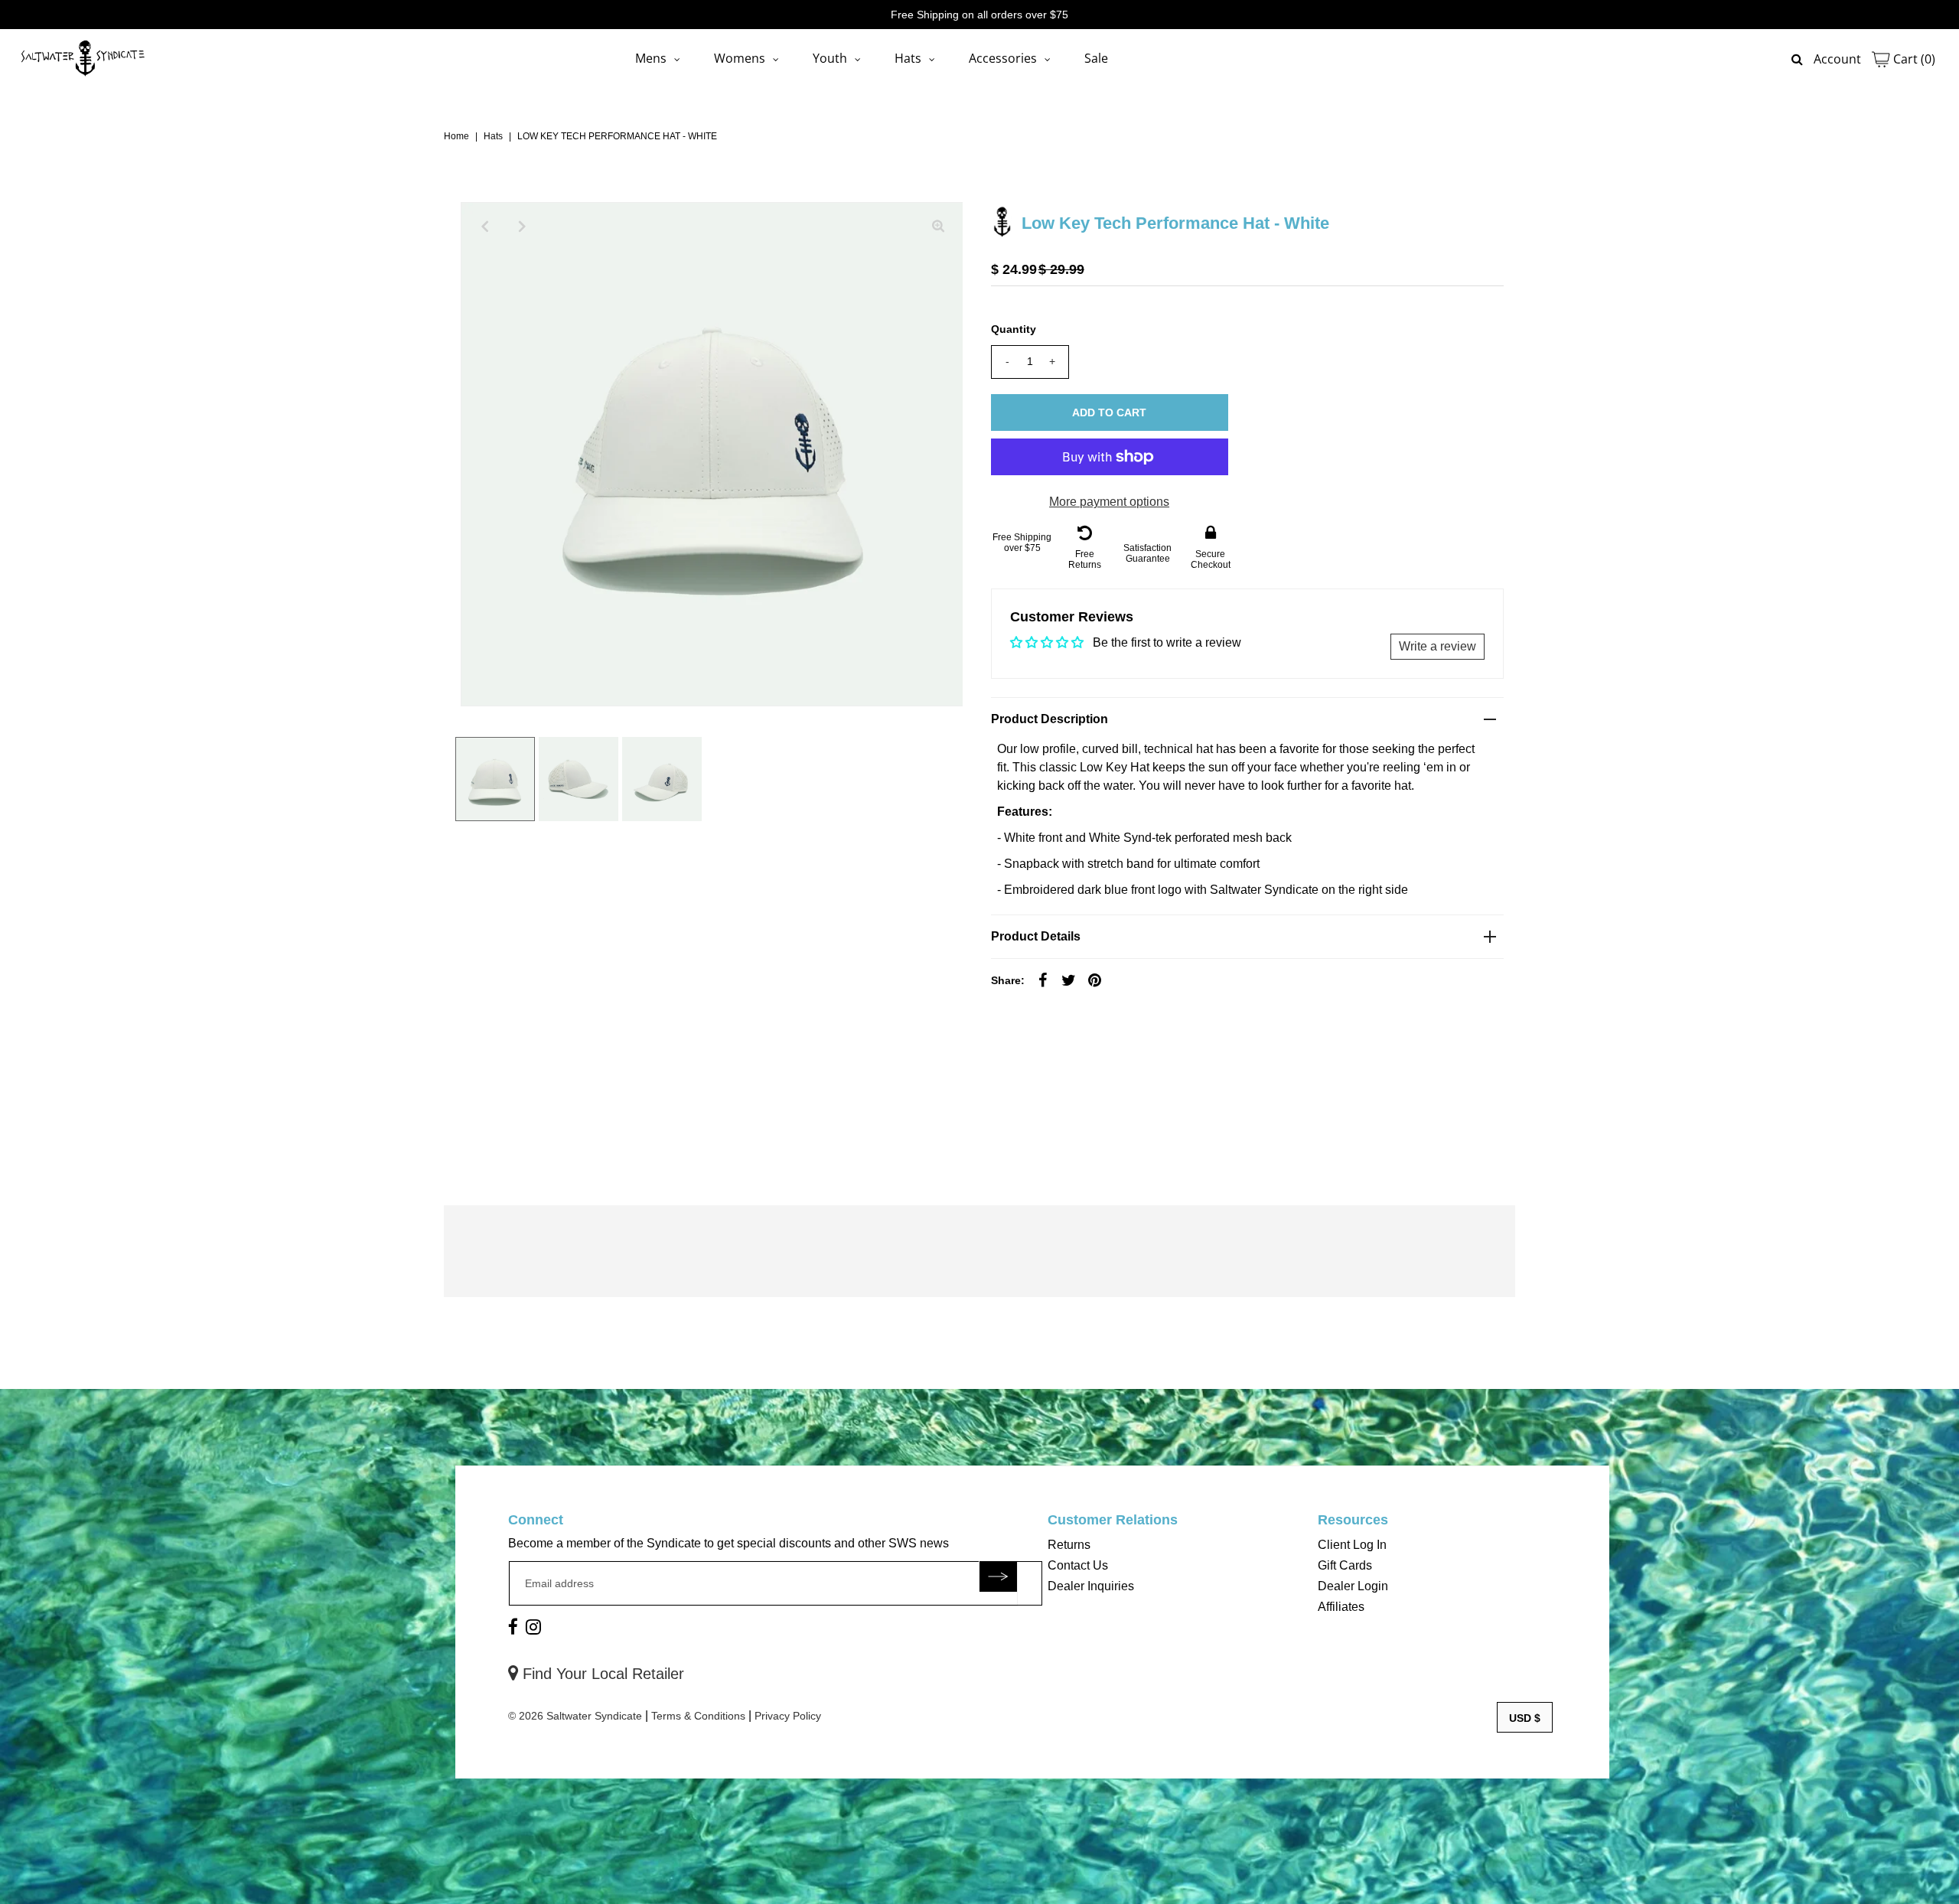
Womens (740, 58)
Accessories (1003, 58)
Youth (830, 58)
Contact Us (1078, 1565)
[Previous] (485, 227)
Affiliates (1341, 1607)
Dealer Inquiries (1091, 1586)
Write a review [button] (1437, 646)
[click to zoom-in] (938, 227)
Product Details (1036, 936)
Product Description (1050, 719)
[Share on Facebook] (1043, 980)
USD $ (1525, 1718)
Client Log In (1352, 1545)
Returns (1069, 1545)
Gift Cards (1345, 1565)
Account (1837, 59)
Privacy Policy (788, 1716)
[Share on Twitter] (1069, 980)
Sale (1096, 58)
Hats (908, 58)
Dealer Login (1353, 1586)
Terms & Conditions (698, 1716)
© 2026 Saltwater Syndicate (575, 1716)
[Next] (523, 227)
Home (456, 136)
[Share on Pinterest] (1095, 980)
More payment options (1109, 502)
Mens (651, 58)
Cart (1913, 59)
